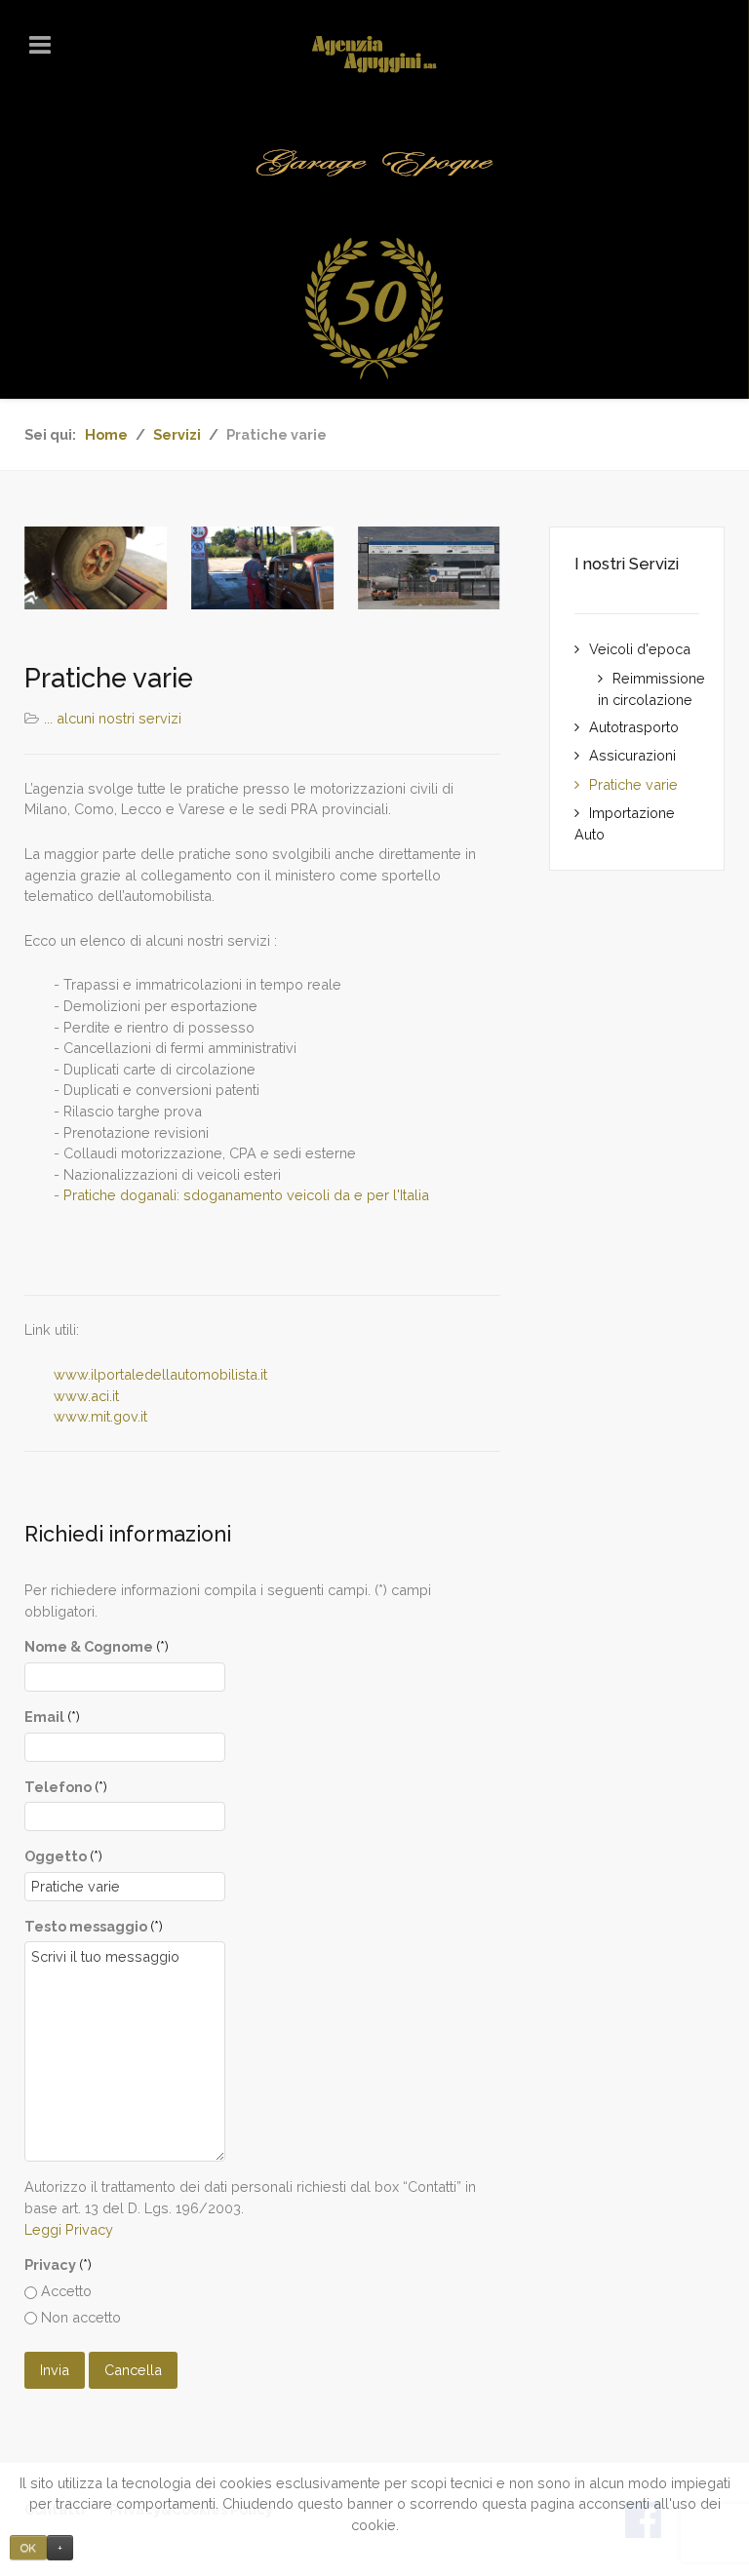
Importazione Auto (625, 824)
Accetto (64, 2291)
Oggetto (63, 1856)
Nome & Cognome (97, 1646)
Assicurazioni (632, 755)
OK (28, 2548)
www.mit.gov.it (100, 1416)
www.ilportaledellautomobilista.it (160, 1374)
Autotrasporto (634, 727)
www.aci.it (86, 1396)
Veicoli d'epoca (640, 649)
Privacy (58, 2264)
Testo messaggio (94, 1926)
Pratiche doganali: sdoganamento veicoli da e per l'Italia (246, 1195)
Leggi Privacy (69, 2229)
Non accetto (79, 2317)
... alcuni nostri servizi (113, 718)
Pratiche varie (633, 784)
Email (52, 1717)
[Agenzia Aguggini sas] (374, 54)
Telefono (66, 1787)
